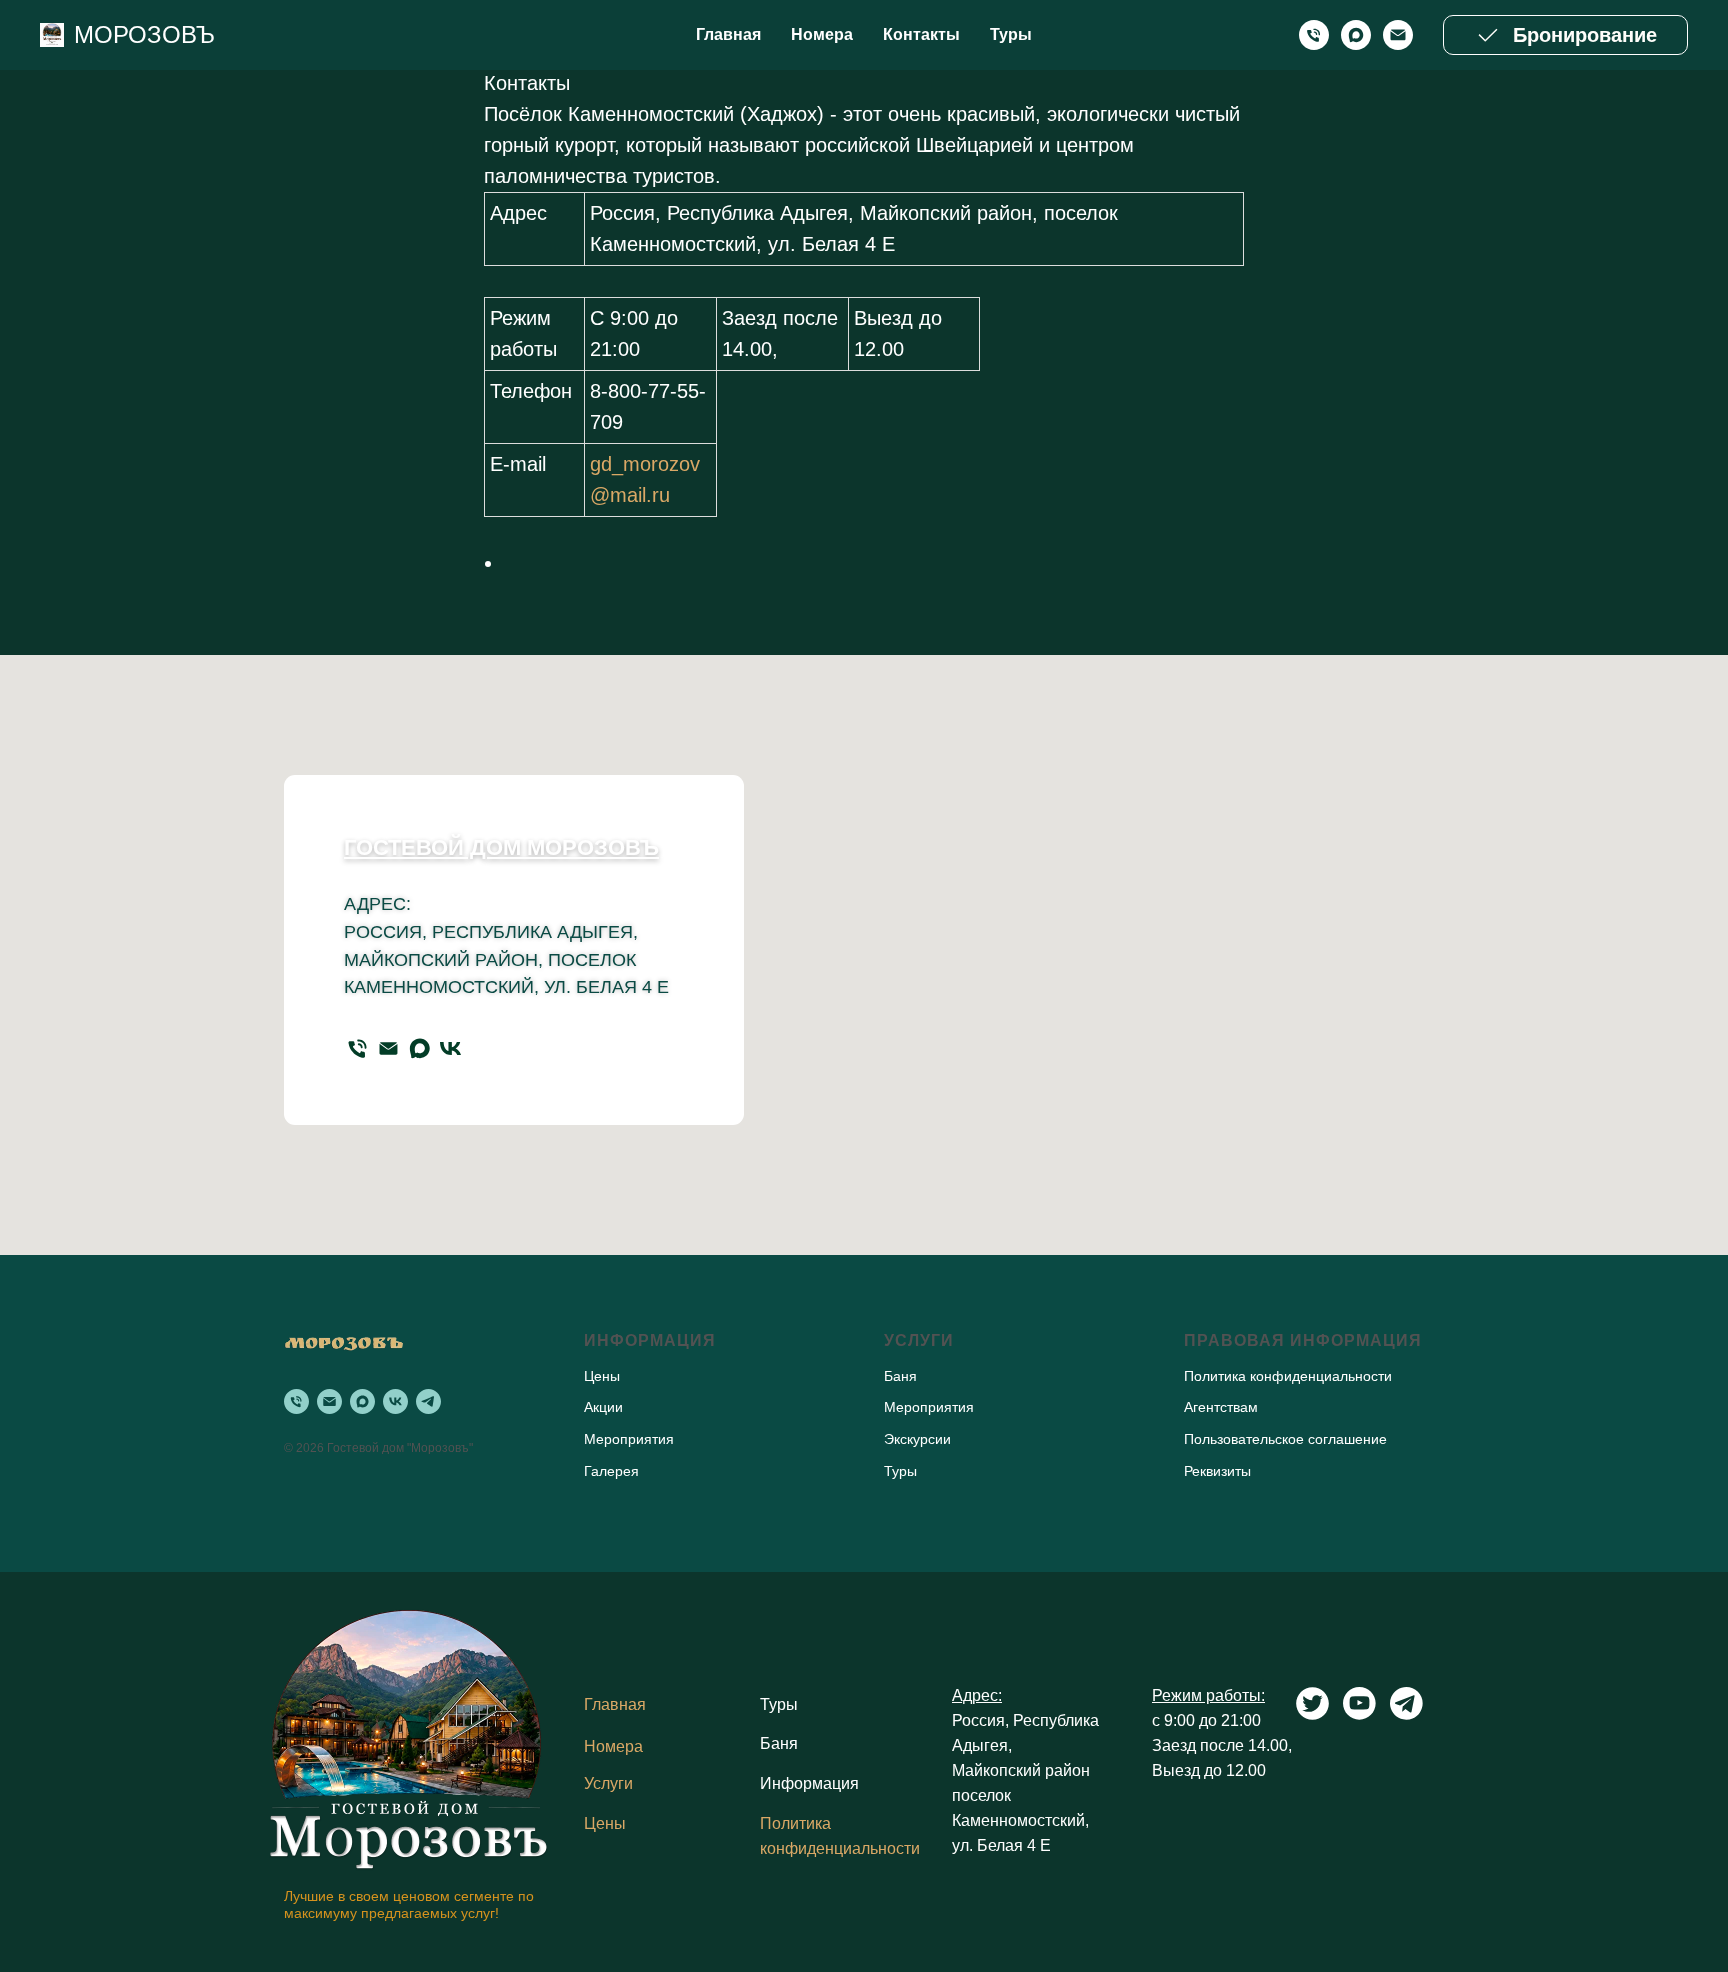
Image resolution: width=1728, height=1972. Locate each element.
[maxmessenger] (1356, 35)
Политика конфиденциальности (1288, 1376)
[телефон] (1314, 35)
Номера (822, 34)
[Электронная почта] (1398, 35)
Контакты (921, 34)
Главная (728, 34)
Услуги (608, 1783)
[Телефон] (357, 1048)
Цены (605, 1823)
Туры (1011, 34)
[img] (409, 1735)
